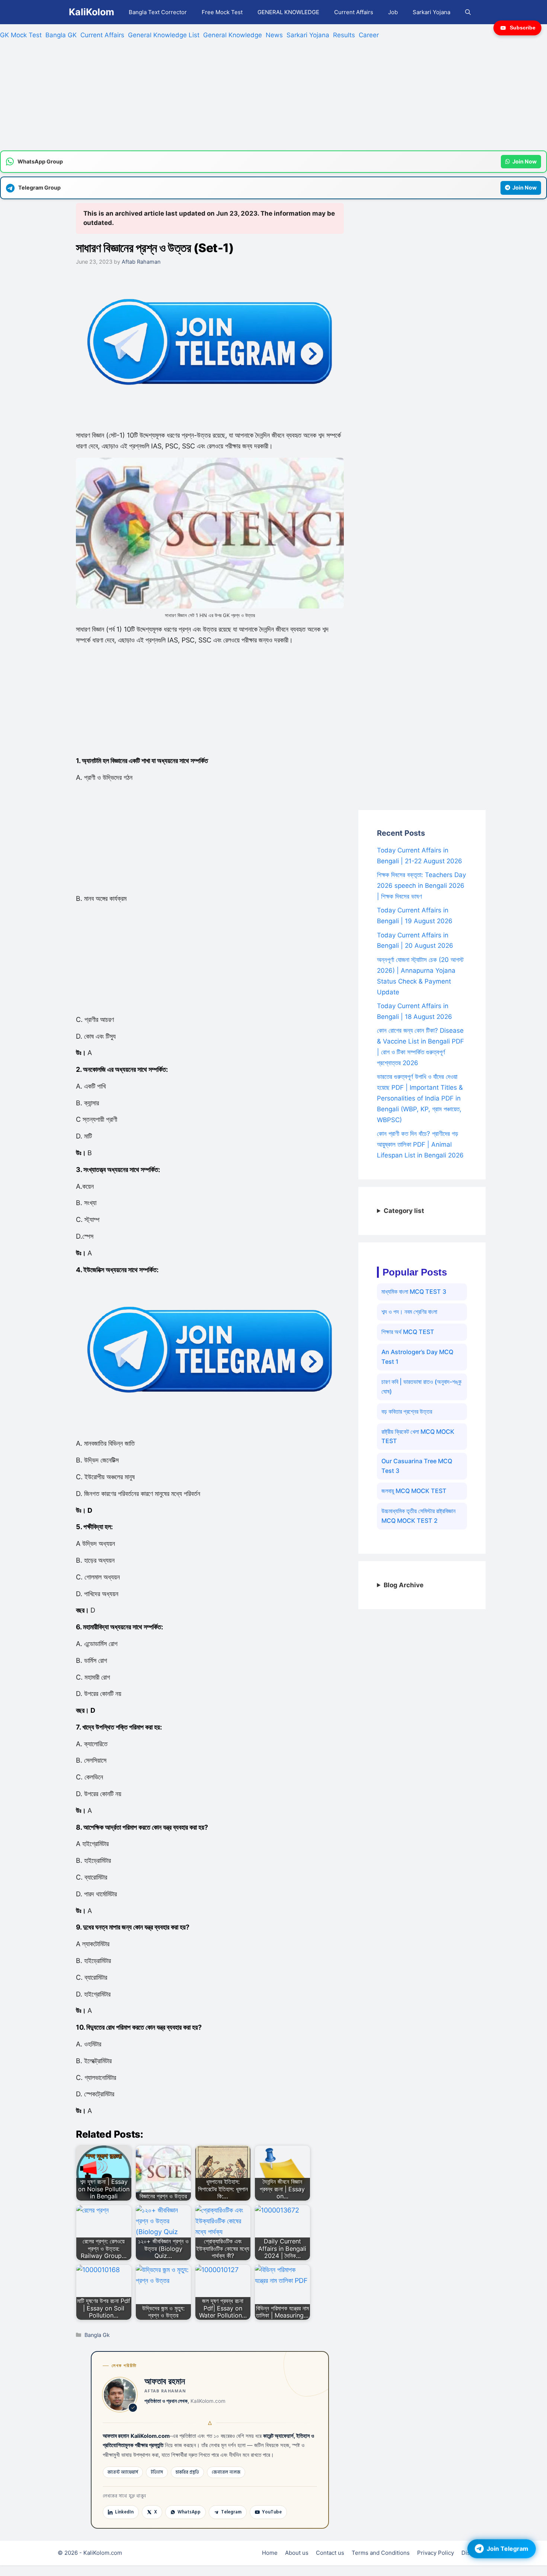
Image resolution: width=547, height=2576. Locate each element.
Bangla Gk (97, 2335)
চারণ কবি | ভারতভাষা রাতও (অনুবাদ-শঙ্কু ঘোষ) (421, 1387)
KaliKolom (92, 12)
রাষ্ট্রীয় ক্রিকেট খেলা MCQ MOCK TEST (418, 1436)
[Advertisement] (223, 98)
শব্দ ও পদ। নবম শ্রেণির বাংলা (409, 1312)
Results (344, 35)
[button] (468, 12)
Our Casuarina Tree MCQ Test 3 (417, 1466)
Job (393, 12)
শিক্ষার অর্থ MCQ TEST (408, 1332)
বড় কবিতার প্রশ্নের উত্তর (407, 1411)
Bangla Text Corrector (158, 12)
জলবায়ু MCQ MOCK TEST (414, 1491)
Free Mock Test (222, 12)
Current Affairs (354, 12)
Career (369, 35)
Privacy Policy (436, 2553)
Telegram (231, 2512)
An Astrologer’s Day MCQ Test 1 (417, 1357)
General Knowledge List (164, 35)
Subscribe (523, 28)
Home (270, 2553)
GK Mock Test (21, 35)
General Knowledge (233, 35)
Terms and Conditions (381, 2553)
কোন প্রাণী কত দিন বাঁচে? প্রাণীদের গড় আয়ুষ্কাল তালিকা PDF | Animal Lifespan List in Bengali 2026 (420, 1144)
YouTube (272, 2512)
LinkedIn (124, 2512)
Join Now (524, 161)
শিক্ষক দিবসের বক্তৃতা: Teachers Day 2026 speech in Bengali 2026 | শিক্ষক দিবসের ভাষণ (421, 886)
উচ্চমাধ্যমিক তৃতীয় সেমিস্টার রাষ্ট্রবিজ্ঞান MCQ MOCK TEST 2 (418, 1516)
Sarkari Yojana (431, 12)
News (274, 35)
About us (297, 2553)
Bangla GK (61, 35)
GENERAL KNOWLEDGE (288, 12)
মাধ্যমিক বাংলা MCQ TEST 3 (414, 1292)
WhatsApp (189, 2512)
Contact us (330, 2553)
